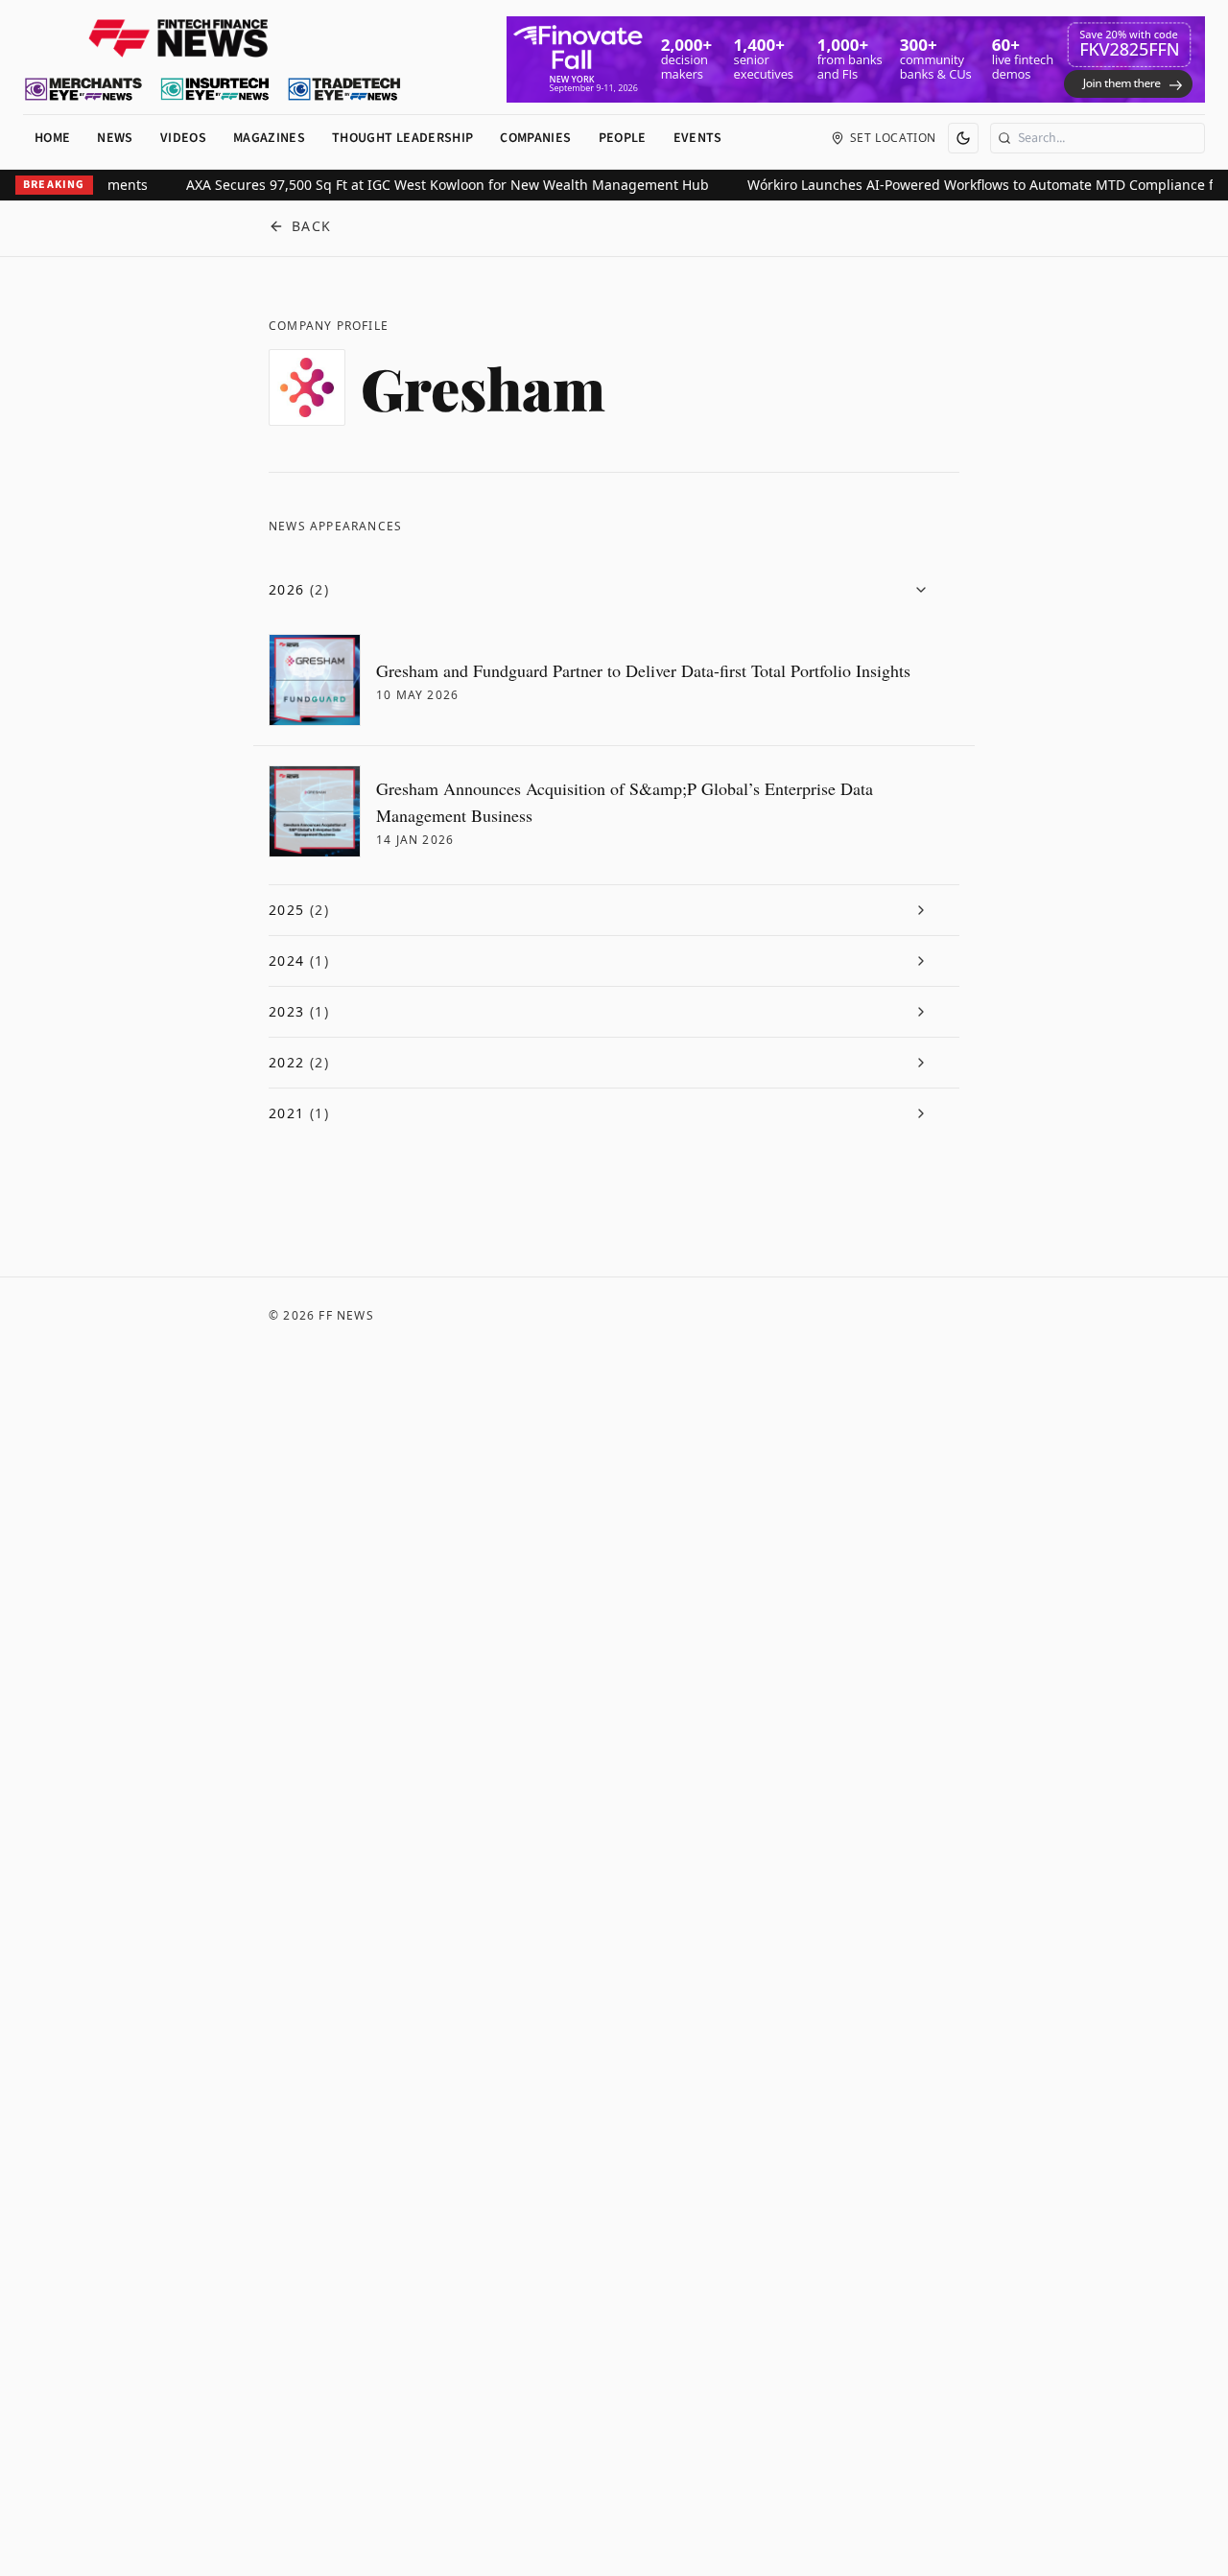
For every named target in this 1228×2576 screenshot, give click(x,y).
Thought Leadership (402, 138)
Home (52, 138)
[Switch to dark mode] (963, 138)
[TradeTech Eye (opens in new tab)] (345, 89)
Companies (535, 138)
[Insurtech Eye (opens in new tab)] (214, 89)
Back (312, 226)
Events (698, 138)
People (623, 138)
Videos (183, 138)
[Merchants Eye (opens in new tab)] (83, 89)
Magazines (269, 138)
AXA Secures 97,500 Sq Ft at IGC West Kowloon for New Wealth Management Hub (424, 185)
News (115, 138)
